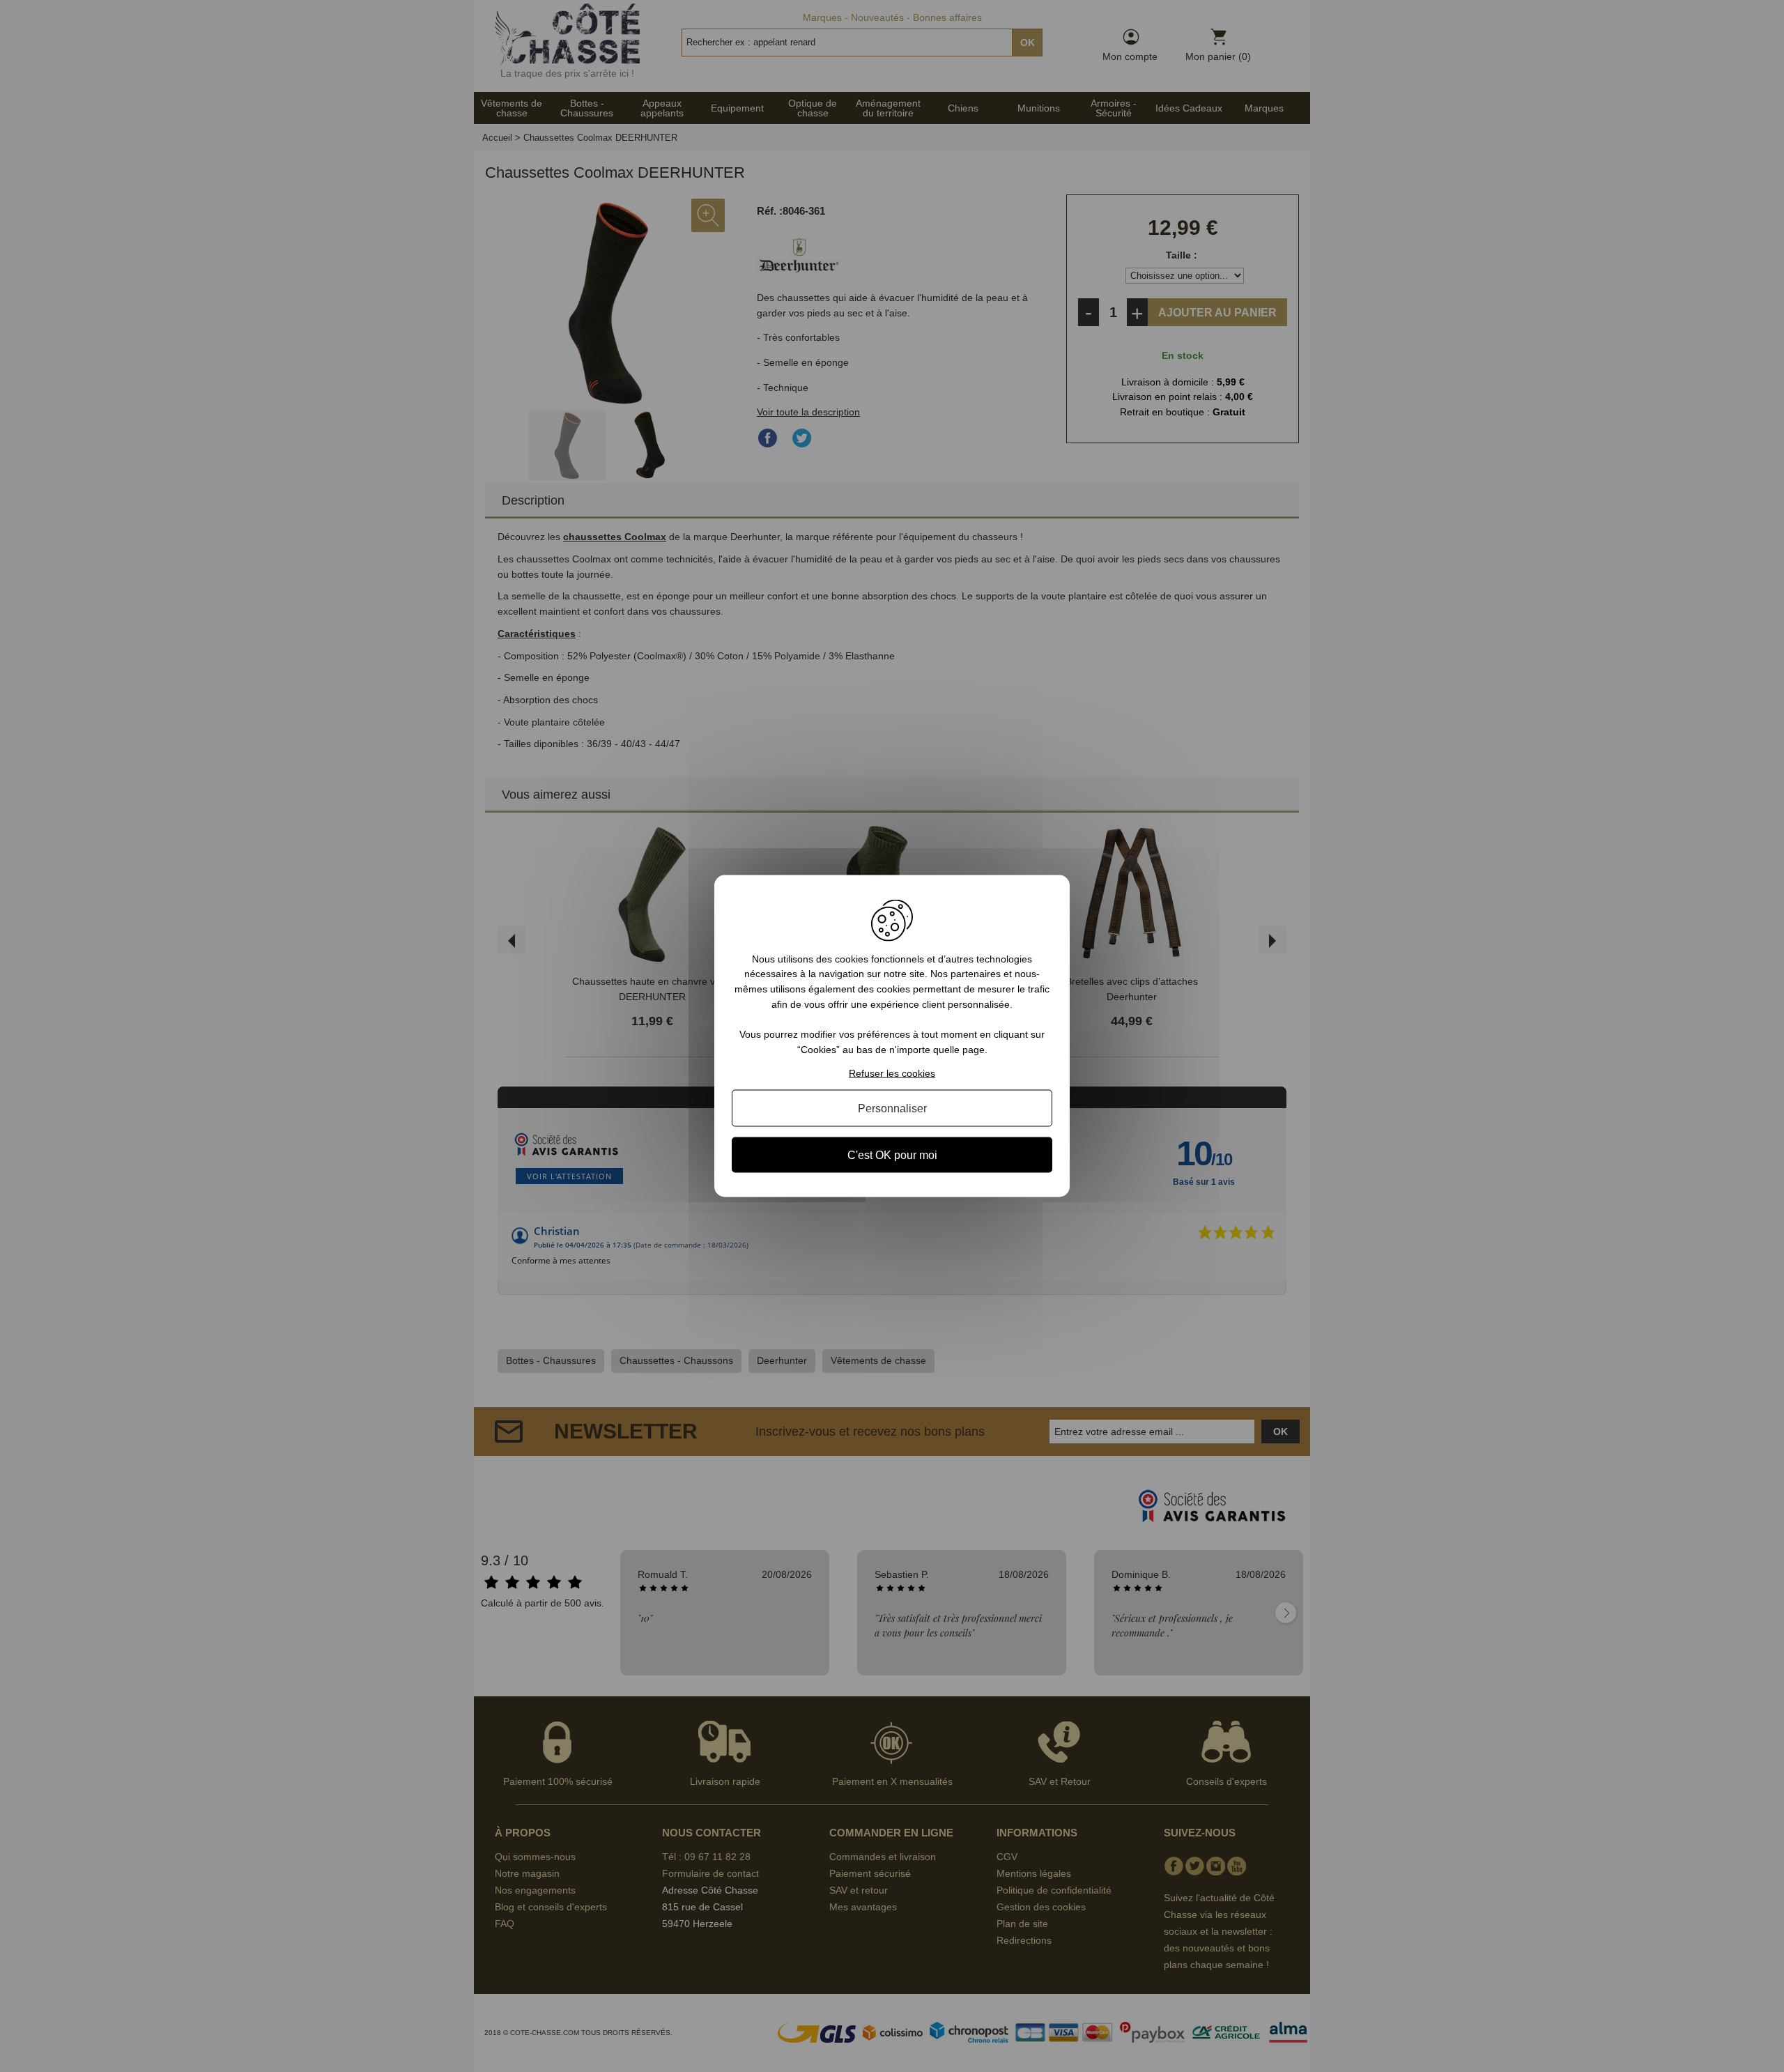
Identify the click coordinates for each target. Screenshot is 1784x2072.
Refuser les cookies (892, 1073)
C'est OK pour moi (892, 1155)
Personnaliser (892, 1108)
